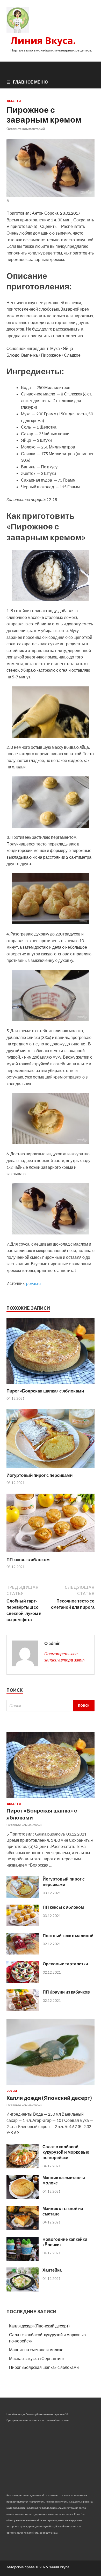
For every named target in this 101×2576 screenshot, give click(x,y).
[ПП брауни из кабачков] (23, 2009)
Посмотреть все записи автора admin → (64, 1660)
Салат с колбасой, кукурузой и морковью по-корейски (66, 2152)
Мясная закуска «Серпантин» (37, 2358)
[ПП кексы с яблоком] (51, 1553)
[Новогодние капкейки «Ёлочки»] (23, 2259)
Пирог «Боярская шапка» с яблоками (45, 1391)
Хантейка (52, 2270)
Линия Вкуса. (43, 40)
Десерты (14, 101)
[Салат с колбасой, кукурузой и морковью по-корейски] (23, 2167)
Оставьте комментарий (26, 129)
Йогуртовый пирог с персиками (39, 1475)
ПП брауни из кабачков (66, 1992)
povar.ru (33, 1283)
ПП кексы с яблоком (28, 1559)
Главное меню (30, 82)
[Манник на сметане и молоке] (23, 2197)
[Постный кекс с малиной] (23, 1953)
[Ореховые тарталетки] (23, 1981)
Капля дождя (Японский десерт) (49, 2098)
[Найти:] (51, 1706)
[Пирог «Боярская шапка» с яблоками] (51, 1385)
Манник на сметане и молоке (36, 2350)
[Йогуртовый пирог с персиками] (51, 1469)
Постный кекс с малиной (68, 1935)
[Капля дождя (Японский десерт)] (51, 2086)
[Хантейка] (23, 2290)
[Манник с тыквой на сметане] (23, 2228)
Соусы (12, 2091)
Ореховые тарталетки (65, 1964)
